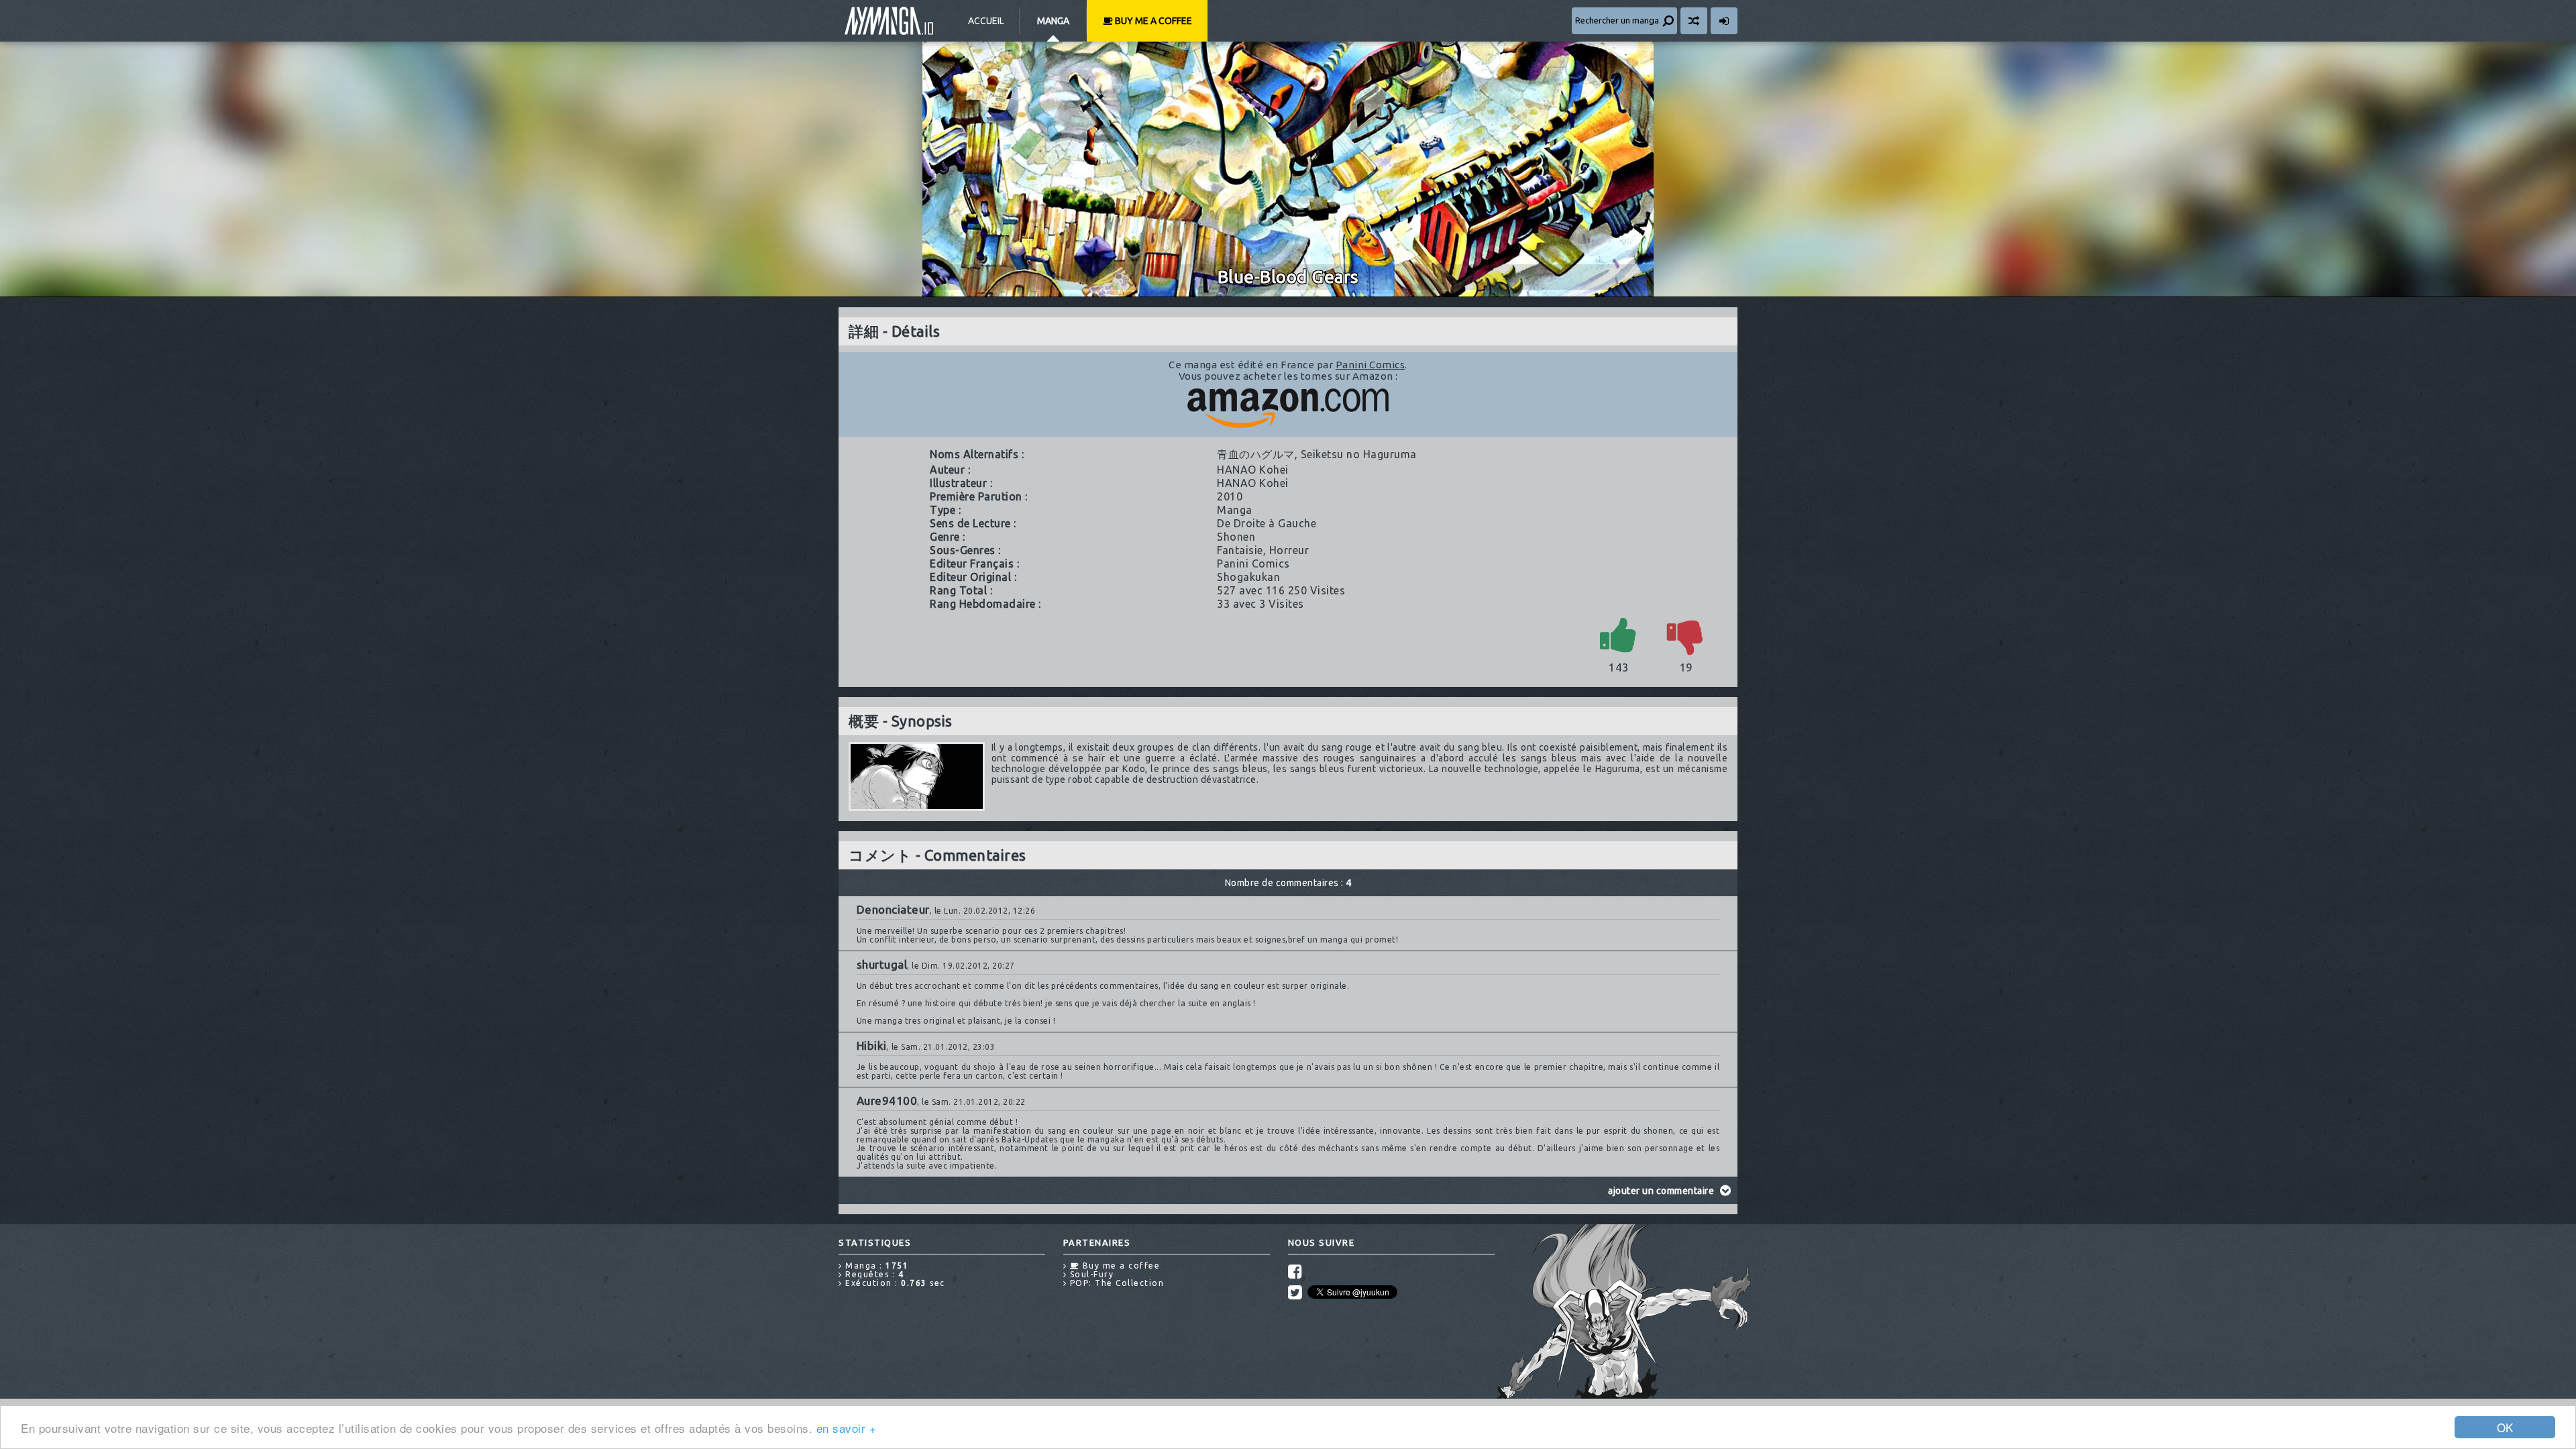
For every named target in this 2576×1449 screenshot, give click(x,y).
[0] (1686, 634)
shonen (1236, 537)
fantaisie (1240, 550)
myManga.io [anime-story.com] (889, 21)
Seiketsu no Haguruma (1359, 454)
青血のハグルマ (1256, 454)
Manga (1053, 21)
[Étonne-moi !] (1694, 21)
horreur (1289, 550)
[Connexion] (1724, 21)
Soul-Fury (1090, 1274)
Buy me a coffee (1152, 21)
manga (1235, 510)
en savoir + (847, 1428)
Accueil (986, 21)
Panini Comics (1371, 365)
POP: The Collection (1115, 1283)
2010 (1230, 496)
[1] (1619, 634)
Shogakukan (1248, 577)
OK (2505, 1427)
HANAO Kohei (1253, 470)
